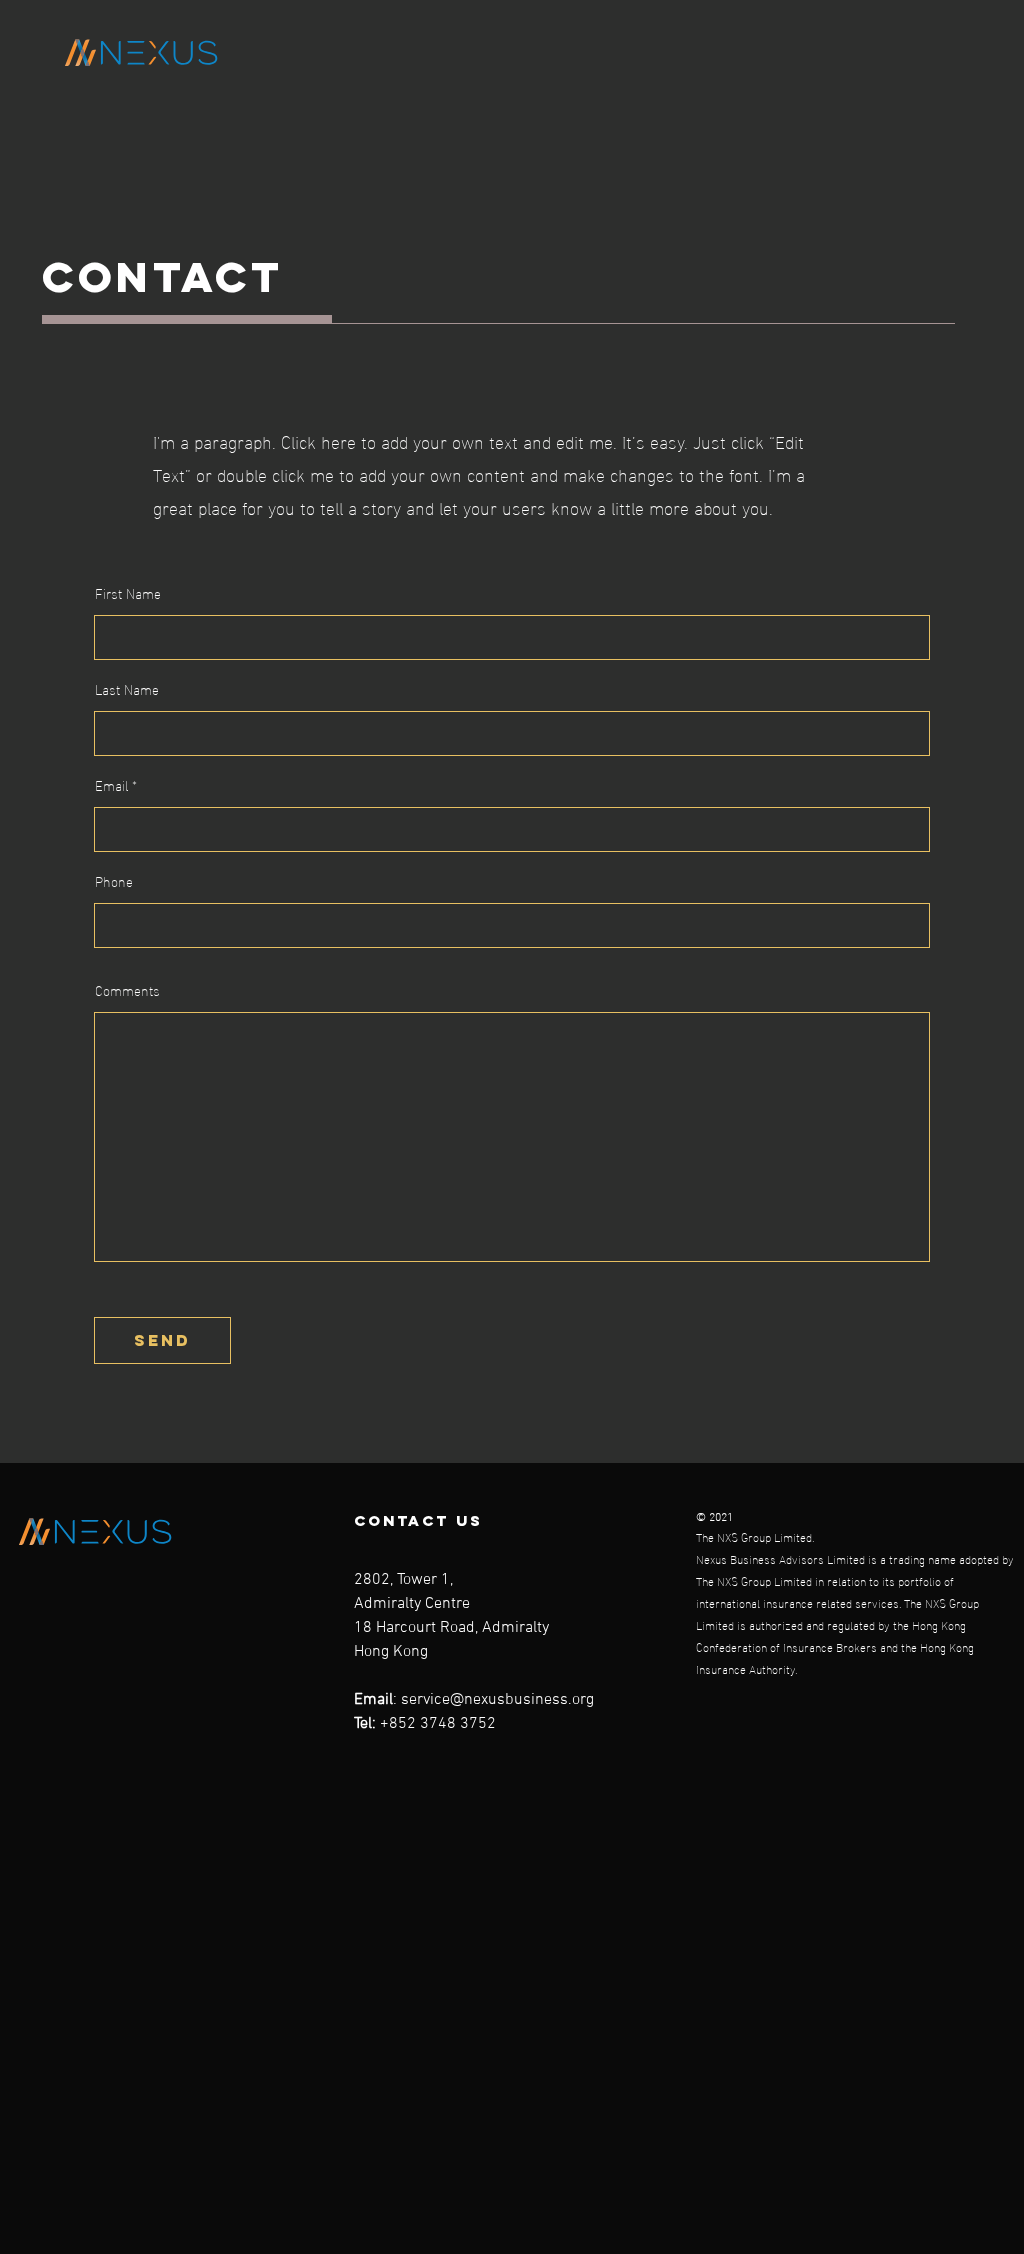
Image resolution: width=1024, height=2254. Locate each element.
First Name (128, 593)
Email (111, 785)
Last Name (127, 689)
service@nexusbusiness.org (497, 1700)
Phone (114, 881)
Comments (127, 990)
